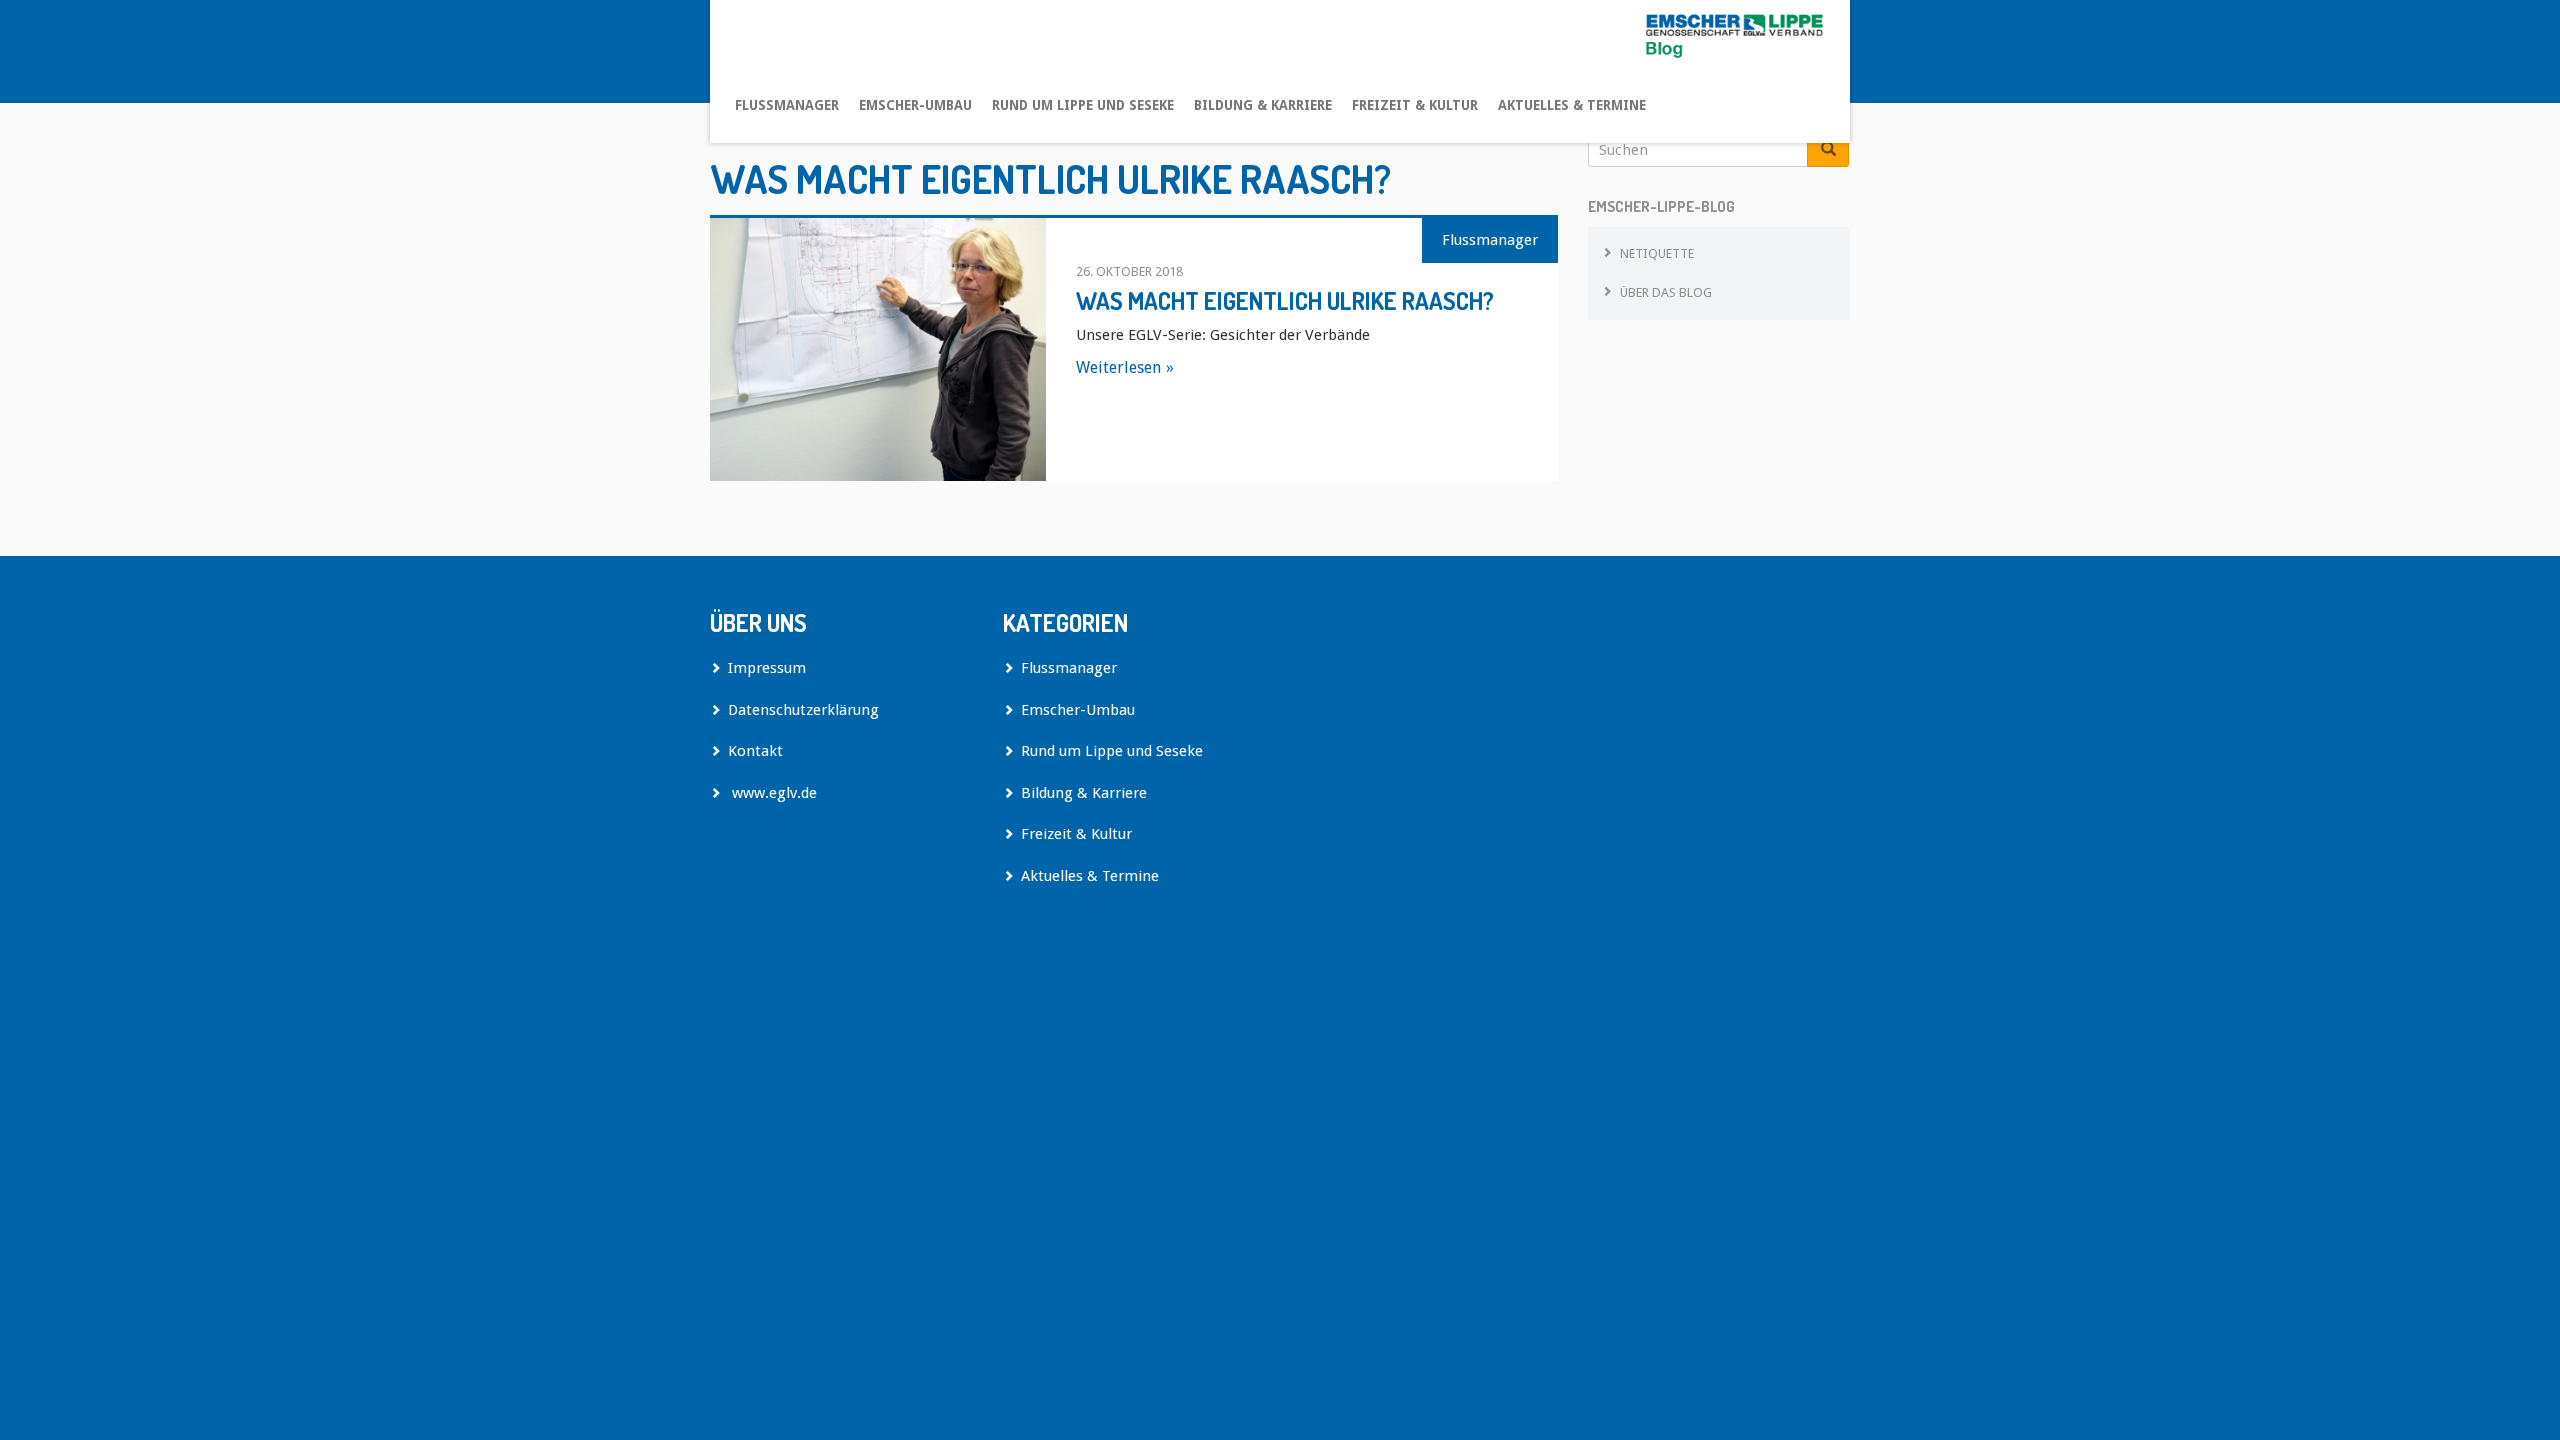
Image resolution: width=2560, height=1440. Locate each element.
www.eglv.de (772, 793)
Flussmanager (787, 105)
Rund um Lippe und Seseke (1083, 105)
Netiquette (1657, 253)
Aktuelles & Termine (1572, 105)
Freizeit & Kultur (1415, 105)
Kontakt (755, 751)
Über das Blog (1666, 292)
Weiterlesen (1118, 367)
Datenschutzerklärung (803, 710)
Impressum (767, 668)
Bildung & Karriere (1263, 105)
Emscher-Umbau (915, 105)
